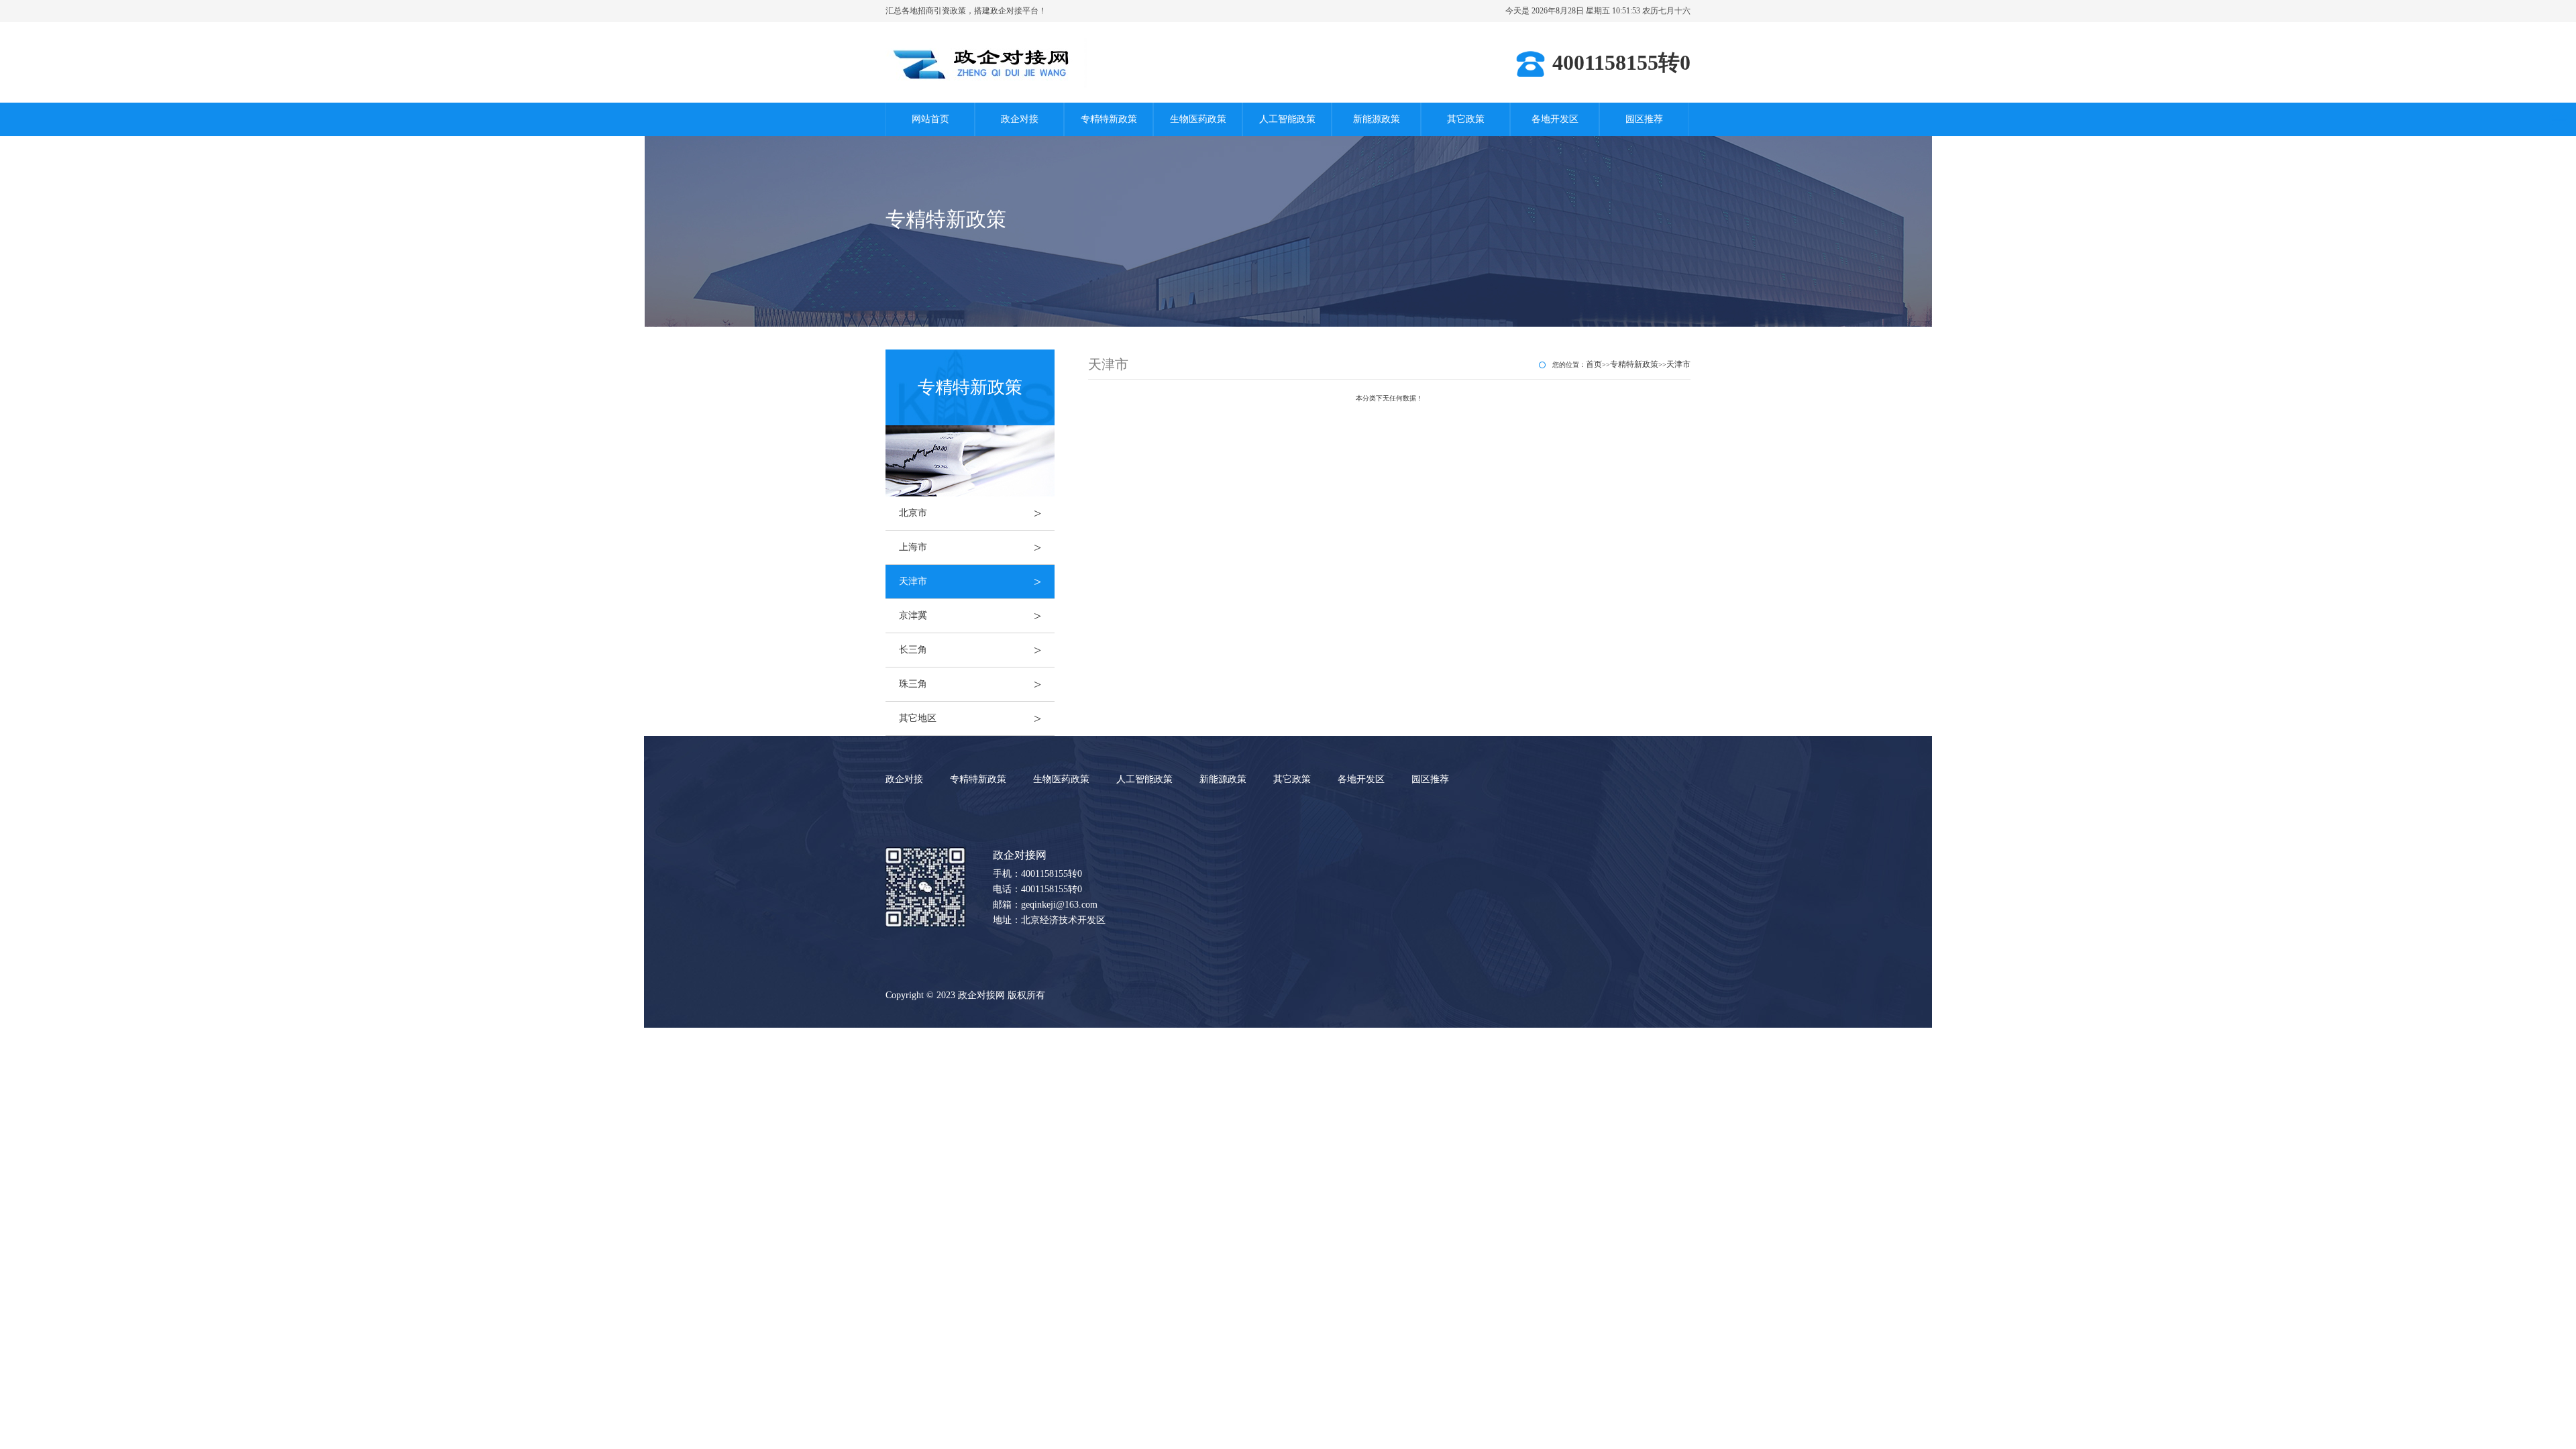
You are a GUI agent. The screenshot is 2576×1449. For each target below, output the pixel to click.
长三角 (970, 650)
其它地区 (970, 718)
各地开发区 (1555, 119)
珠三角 (970, 684)
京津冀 (970, 616)
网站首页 (930, 119)
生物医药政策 (1198, 119)
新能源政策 (1377, 119)
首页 (1594, 364)
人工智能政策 (1287, 119)
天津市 (970, 582)
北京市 (970, 513)
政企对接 (1020, 119)
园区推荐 (1644, 119)
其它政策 (1466, 119)
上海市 (970, 547)
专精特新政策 (1109, 119)
